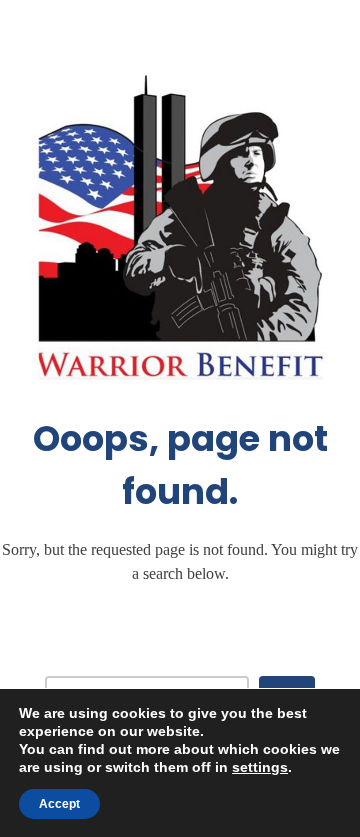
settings (260, 767)
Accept (59, 804)
